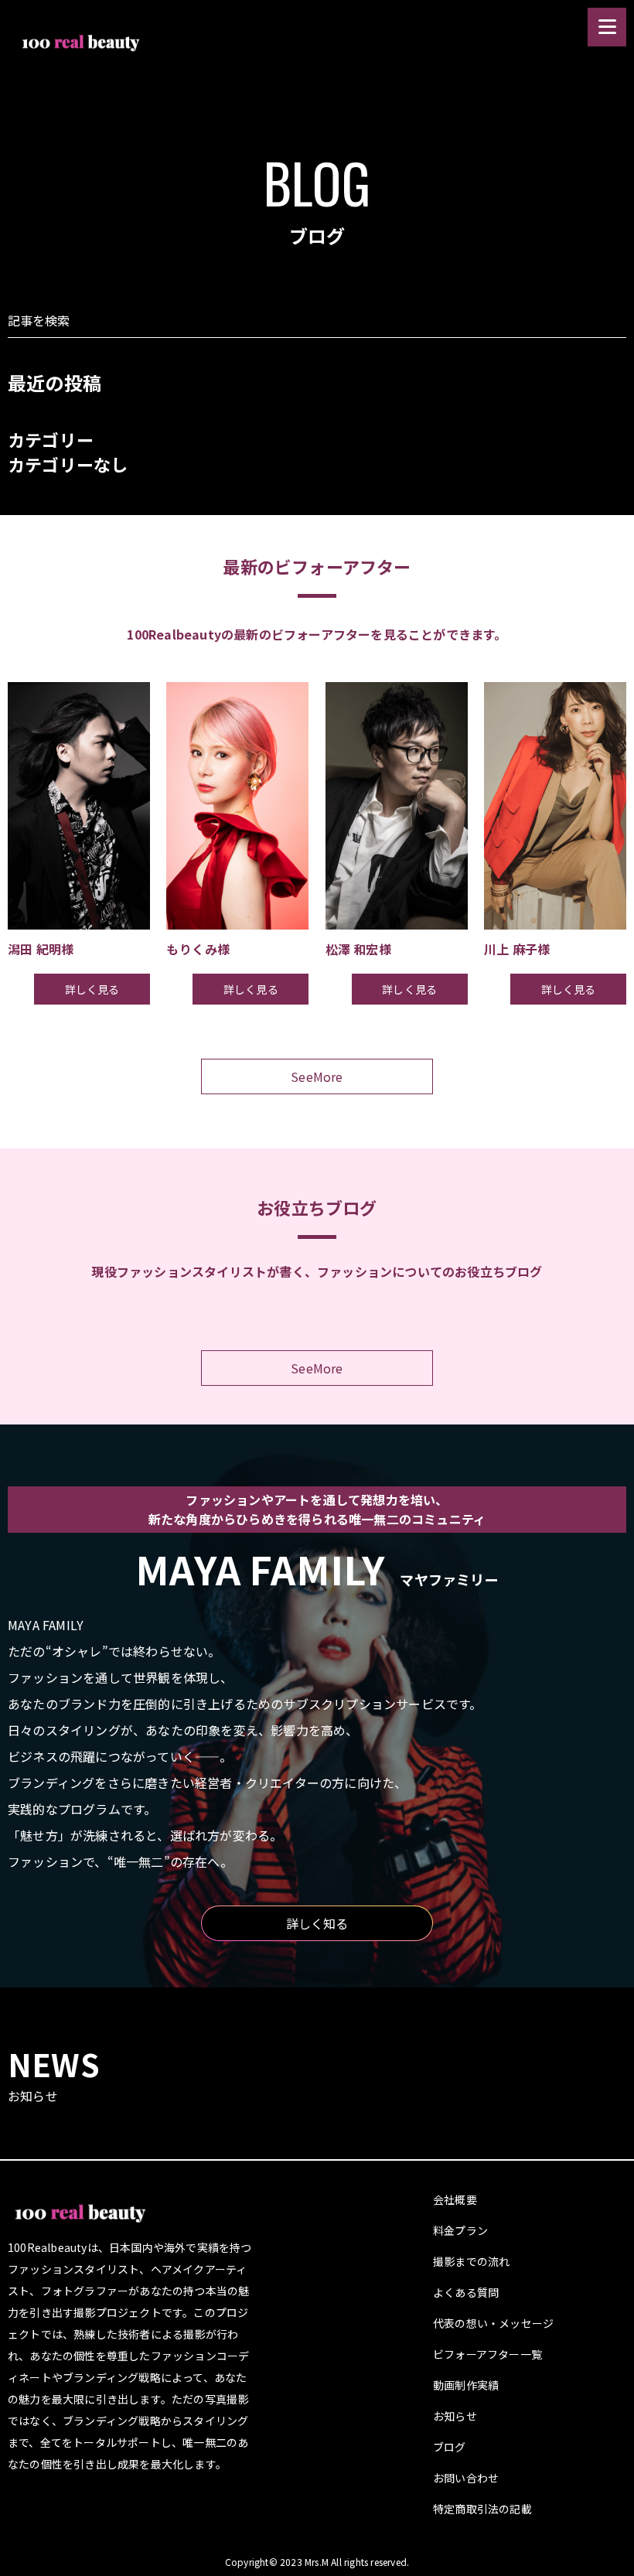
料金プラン (460, 2230)
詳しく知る (317, 1923)
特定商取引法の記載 (482, 2509)
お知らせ (455, 2416)
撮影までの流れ (471, 2261)
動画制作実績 (466, 2385)
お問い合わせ (466, 2478)
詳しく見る (92, 989)
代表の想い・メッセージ (493, 2323)
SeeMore (317, 1076)
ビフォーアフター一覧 (487, 2354)
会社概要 (455, 2199)
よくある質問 (466, 2292)
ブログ (450, 2447)
